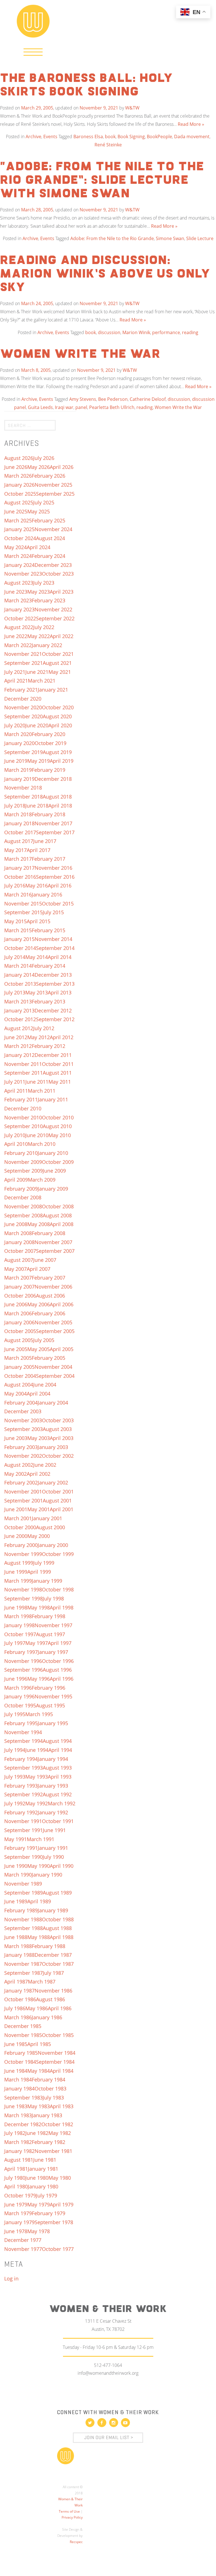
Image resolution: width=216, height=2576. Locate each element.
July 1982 (15, 2133)
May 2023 (39, 592)
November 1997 (53, 1625)
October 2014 (20, 948)
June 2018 (37, 806)
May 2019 (39, 761)
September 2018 (23, 797)
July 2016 (15, 885)
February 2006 (49, 1313)
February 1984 (49, 2079)
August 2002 (19, 1465)
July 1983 (53, 2098)
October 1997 (20, 1634)
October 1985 (58, 2035)
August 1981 (19, 2160)
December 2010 (23, 1108)
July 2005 (44, 1340)
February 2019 (49, 770)
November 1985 (23, 2035)
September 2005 (55, 1331)
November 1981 (53, 2151)
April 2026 (62, 467)
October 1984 (20, 2062)
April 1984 (62, 2071)
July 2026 (44, 458)
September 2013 (55, 984)
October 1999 (58, 1554)
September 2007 (55, 1251)
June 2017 (45, 841)
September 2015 (23, 912)
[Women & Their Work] (33, 19)
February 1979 (49, 2213)
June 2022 (16, 636)
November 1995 (53, 1696)
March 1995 (39, 1714)
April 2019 (62, 761)
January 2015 (19, 939)
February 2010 (21, 1153)
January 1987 (19, 1991)
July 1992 (15, 1803)
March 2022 (18, 645)
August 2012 (19, 1028)
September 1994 (23, 1741)
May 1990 (39, 1866)
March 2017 (18, 859)
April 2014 (60, 957)
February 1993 (21, 1786)
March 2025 (18, 520)
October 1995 (20, 1705)
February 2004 (21, 1403)
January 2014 (19, 975)
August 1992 (57, 1794)
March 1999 (18, 1581)
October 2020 (58, 707)
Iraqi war (64, 407)
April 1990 (62, 1866)
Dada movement (192, 137)
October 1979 (20, 2195)
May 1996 (39, 1679)
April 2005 (62, 1349)
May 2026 (39, 467)
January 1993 (53, 1786)
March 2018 (18, 814)
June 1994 (37, 1750)
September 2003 (23, 1429)
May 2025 (39, 511)
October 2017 (20, 832)
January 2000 (53, 1545)
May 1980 (60, 2178)
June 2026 (16, 467)
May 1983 (39, 2106)
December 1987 (53, 1955)
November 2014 (53, 939)
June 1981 (45, 2160)
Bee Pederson (113, 399)
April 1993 (60, 1777)
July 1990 (53, 1857)
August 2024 (50, 538)
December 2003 (23, 1411)
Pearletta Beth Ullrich (112, 407)
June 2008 (16, 1224)
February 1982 (49, 2142)
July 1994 (15, 1750)
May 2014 (37, 957)
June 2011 (37, 1082)
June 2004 (45, 1385)
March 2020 (18, 734)
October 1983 (50, 2088)
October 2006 (20, 1296)
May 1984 (39, 2071)
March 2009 (42, 1180)
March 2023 (18, 600)
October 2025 (20, 494)
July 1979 (47, 2195)
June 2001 (16, 1509)
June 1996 (16, 1679)
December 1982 (23, 2124)
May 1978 (39, 2231)
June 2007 (45, 1260)
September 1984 (55, 2062)
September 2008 (23, 1215)
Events (50, 137)
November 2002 (23, 1456)
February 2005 (49, 1358)
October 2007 (20, 1251)
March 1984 (18, 2079)
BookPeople (159, 137)
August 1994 (57, 1741)
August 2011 (57, 1073)
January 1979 (19, 2222)
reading (190, 332)
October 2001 (58, 1492)
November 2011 (23, 1064)
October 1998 (58, 1589)
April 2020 (60, 725)
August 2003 (57, 1429)
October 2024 (20, 538)
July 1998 (53, 1598)
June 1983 (16, 2106)
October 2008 (58, 1206)
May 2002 (15, 1474)
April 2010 (16, 1144)
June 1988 (16, 1937)
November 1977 (23, 2249)
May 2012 (39, 1037)
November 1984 (57, 2053)
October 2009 (58, 1162)
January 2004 (53, 1403)
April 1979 (62, 2204)
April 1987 (16, 1982)
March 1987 (42, 1982)
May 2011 (60, 1082)
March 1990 (18, 1875)
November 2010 (23, 1117)
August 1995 (50, 1705)
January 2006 (19, 1322)
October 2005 (20, 1331)
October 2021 (58, 654)
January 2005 (19, 1367)
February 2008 (49, 1233)
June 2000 (16, 1536)
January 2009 (53, 1189)
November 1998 (23, 1589)
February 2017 (49, 859)
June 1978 (16, 2231)
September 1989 (23, 1893)
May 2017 (15, 850)
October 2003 (58, 1420)
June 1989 (16, 1901)
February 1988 (49, 1946)
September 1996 (23, 1670)
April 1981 (16, 2169)
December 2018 (53, 779)
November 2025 (53, 485)
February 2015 (49, 930)
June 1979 (16, 2204)
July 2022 (44, 627)
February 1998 (49, 1616)
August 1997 (50, 1634)
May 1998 (39, 1607)
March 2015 (18, 930)
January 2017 (19, 868)
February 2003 (21, 1447)
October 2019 (50, 743)
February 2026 (49, 476)
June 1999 (16, 1572)
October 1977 (58, 2249)
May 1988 (39, 1937)
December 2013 (53, 975)
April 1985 (39, 2044)
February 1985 (21, 2053)
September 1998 (23, 1598)
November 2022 (53, 609)
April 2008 (62, 1224)
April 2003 (62, 1438)
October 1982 (57, 2124)
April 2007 (39, 1269)
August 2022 (19, 627)
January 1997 (53, 1652)
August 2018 (57, 797)
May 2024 (15, 547)
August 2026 (19, 458)
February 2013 (49, 1001)
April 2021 (16, 681)
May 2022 (39, 636)
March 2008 (18, 1233)
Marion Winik (136, 332)
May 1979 (39, 2204)
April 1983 (62, 2106)
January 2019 (19, 779)
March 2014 (18, 966)
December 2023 (53, 565)
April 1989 (39, 1901)
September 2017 (55, 832)
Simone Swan (170, 238)
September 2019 (23, 752)
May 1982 (60, 2133)
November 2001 (23, 1492)
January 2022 (47, 645)
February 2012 (49, 1046)
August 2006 (50, 1296)
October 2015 (58, 904)
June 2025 (16, 511)
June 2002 (45, 1465)
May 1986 (37, 2008)
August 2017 (19, 841)
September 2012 (55, 1019)
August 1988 (57, 1928)
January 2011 (53, 1099)
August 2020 (57, 716)
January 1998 (19, 1625)
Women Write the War (80, 354)
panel (81, 407)
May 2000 (39, 1536)
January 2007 (19, 1287)
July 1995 (15, 1714)
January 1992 (53, 1812)
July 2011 (15, 1082)
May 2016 (37, 885)
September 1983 (23, 2098)
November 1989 (23, 1884)
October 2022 (20, 618)
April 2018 (60, 806)
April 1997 (60, 1643)
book (110, 137)
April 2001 (62, 1509)
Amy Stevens (83, 399)
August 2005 (19, 1340)
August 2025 (19, 502)
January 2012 (19, 1055)
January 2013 (19, 1010)
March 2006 (18, 1313)
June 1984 (16, 2071)
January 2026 (19, 485)
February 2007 (49, 1278)
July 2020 (15, 725)
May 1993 (37, 1777)
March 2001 (18, 1518)
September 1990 (23, 1857)
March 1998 (18, 1616)
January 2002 (53, 1482)
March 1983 (18, 2115)
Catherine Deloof (148, 399)
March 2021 (42, 681)
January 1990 (47, 1875)
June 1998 (16, 1607)
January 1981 (43, 2169)
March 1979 (18, 2213)
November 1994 (23, 1732)
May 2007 (15, 1269)
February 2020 (49, 734)
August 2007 (19, 1260)
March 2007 (18, 1278)
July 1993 (15, 1777)
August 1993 (57, 1768)
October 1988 (58, 1919)
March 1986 (18, 2017)
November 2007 (53, 1242)
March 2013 (18, 1001)
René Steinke (108, 145)
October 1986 (20, 1999)
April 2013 (60, 992)
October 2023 (58, 574)
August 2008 (57, 1215)
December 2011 (53, 1055)
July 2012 (44, 1028)
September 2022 (55, 618)
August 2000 (50, 1527)
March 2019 (18, 770)
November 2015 (23, 904)
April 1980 (16, 2186)
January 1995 (53, 1723)
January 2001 (47, 1518)
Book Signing (131, 137)
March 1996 (18, 1688)
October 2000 (20, 1527)
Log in (11, 2278)
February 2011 (21, 1099)
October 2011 (58, 1064)
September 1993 (23, 1768)
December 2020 (23, 699)
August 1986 (50, 1999)
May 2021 (60, 672)
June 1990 (16, 1866)
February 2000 (21, 1545)
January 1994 (53, 1759)
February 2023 (49, 600)
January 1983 (47, 2115)
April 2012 (62, 1037)
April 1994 (60, 1750)
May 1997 (37, 1643)
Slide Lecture (200, 238)
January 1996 (19, 1696)
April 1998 (62, 1607)
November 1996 (23, 1661)
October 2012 (20, 1019)
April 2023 (62, 592)
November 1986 (53, 1991)
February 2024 (49, 556)
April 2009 (16, 1180)
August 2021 (57, 663)
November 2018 (23, 788)
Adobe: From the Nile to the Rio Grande (112, 238)
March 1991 (40, 1839)
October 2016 (20, 877)
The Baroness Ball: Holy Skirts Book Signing (86, 85)
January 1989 (53, 1910)
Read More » (191, 124)
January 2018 (19, 823)
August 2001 (57, 1501)
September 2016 (55, 877)
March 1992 (62, 1803)
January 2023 (19, 609)
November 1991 (23, 1821)
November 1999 (23, 1554)
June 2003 (16, 1438)
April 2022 (62, 636)
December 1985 (23, 2026)
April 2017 (39, 850)
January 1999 (47, 1581)
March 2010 (42, 1144)
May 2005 (39, 1349)
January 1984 (19, 2088)
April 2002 (39, 1474)
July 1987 (53, 1973)
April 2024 (39, 547)
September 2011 (23, 1073)
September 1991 (23, 1830)
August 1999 (19, 1563)
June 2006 (16, 1304)
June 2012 (16, 1037)
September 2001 (23, 1501)
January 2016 (47, 895)
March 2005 (18, 1358)
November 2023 (23, 574)
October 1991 (58, 1821)
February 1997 (21, 1652)
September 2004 (55, 1376)
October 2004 (20, 1376)
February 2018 (49, 814)
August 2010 (57, 1126)
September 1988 (23, 1928)
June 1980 (37, 2178)
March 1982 (18, 2142)
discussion (109, 332)
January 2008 (19, 1242)
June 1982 (37, 2133)
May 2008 (39, 1224)
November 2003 (23, 1420)
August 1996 (57, 1670)
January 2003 (53, 1447)
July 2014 (15, 957)
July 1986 (15, 2008)
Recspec (76, 2542)
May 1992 (37, 1803)
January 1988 (19, 1955)
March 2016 (18, 895)
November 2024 (53, 529)
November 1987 (23, 1964)
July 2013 (15, 992)
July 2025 (44, 502)
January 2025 (19, 529)
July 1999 (44, 1563)
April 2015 (39, 921)
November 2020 (23, 707)
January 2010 (53, 1153)
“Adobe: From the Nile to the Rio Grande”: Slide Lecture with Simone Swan (102, 180)
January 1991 (53, 1848)
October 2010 (58, 1117)
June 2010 (37, 1135)
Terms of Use (69, 2511)
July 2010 (15, 1135)
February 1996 (49, 1688)
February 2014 (49, 966)
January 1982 (19, 2151)
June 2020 (37, 725)
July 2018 (15, 806)
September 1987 (23, 1973)
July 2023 (44, 583)
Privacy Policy (72, 2517)
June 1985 (16, 2044)
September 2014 (55, 948)
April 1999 (39, 1572)
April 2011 (16, 1091)
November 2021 (23, 654)
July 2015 (53, 912)
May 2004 (15, 1394)
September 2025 (55, 494)
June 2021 (37, 672)
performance (166, 332)
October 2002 (58, 1456)
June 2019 (16, 761)
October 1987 (58, 1964)
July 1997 (15, 1643)
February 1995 (21, 1723)
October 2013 (20, 984)
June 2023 (16, 592)
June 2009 (54, 1171)
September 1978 (54, 2222)
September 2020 (23, 716)
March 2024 (18, 556)
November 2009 (23, 1162)
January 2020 (19, 743)
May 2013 (37, 992)
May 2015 (15, 921)
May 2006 (39, 1304)
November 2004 (53, 1367)
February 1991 (21, 1848)
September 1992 (23, 1794)
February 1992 (21, 1812)
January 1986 (47, 2017)
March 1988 (18, 1946)
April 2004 (39, 1394)
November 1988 (23, 1919)
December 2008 (23, 1197)
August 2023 (19, 583)
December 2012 (53, 1010)
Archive (33, 137)
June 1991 (54, 1830)
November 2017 (53, 823)
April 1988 (62, 1937)
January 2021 (53, 690)
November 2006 (53, 1287)
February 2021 (21, 690)
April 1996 (62, 1679)
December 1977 (23, 2240)
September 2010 (23, 1126)
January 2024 (19, 565)
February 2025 (49, 520)
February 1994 (21, 1759)
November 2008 (23, 1206)
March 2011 (42, 1091)
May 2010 (60, 1135)
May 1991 (15, 1839)
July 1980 (15, 2178)
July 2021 (15, 672)
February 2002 (21, 1482)
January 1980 (43, 2186)
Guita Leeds (40, 407)
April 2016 (60, 885)
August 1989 (57, 1893)
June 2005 (16, 1349)
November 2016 (53, 868)
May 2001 (39, 1509)
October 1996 (58, 1661)
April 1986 (60, 2008)
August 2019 (57, 752)
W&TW (132, 108)
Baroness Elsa (88, 137)
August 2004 (19, 1385)
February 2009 (21, 1189)
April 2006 (62, 1304)
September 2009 (23, 1171)
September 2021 (23, 663)
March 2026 (18, 476)
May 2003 (39, 1438)
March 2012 (18, 1046)
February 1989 (21, 1910)
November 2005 (53, 1322)
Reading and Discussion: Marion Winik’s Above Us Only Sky (105, 274)
